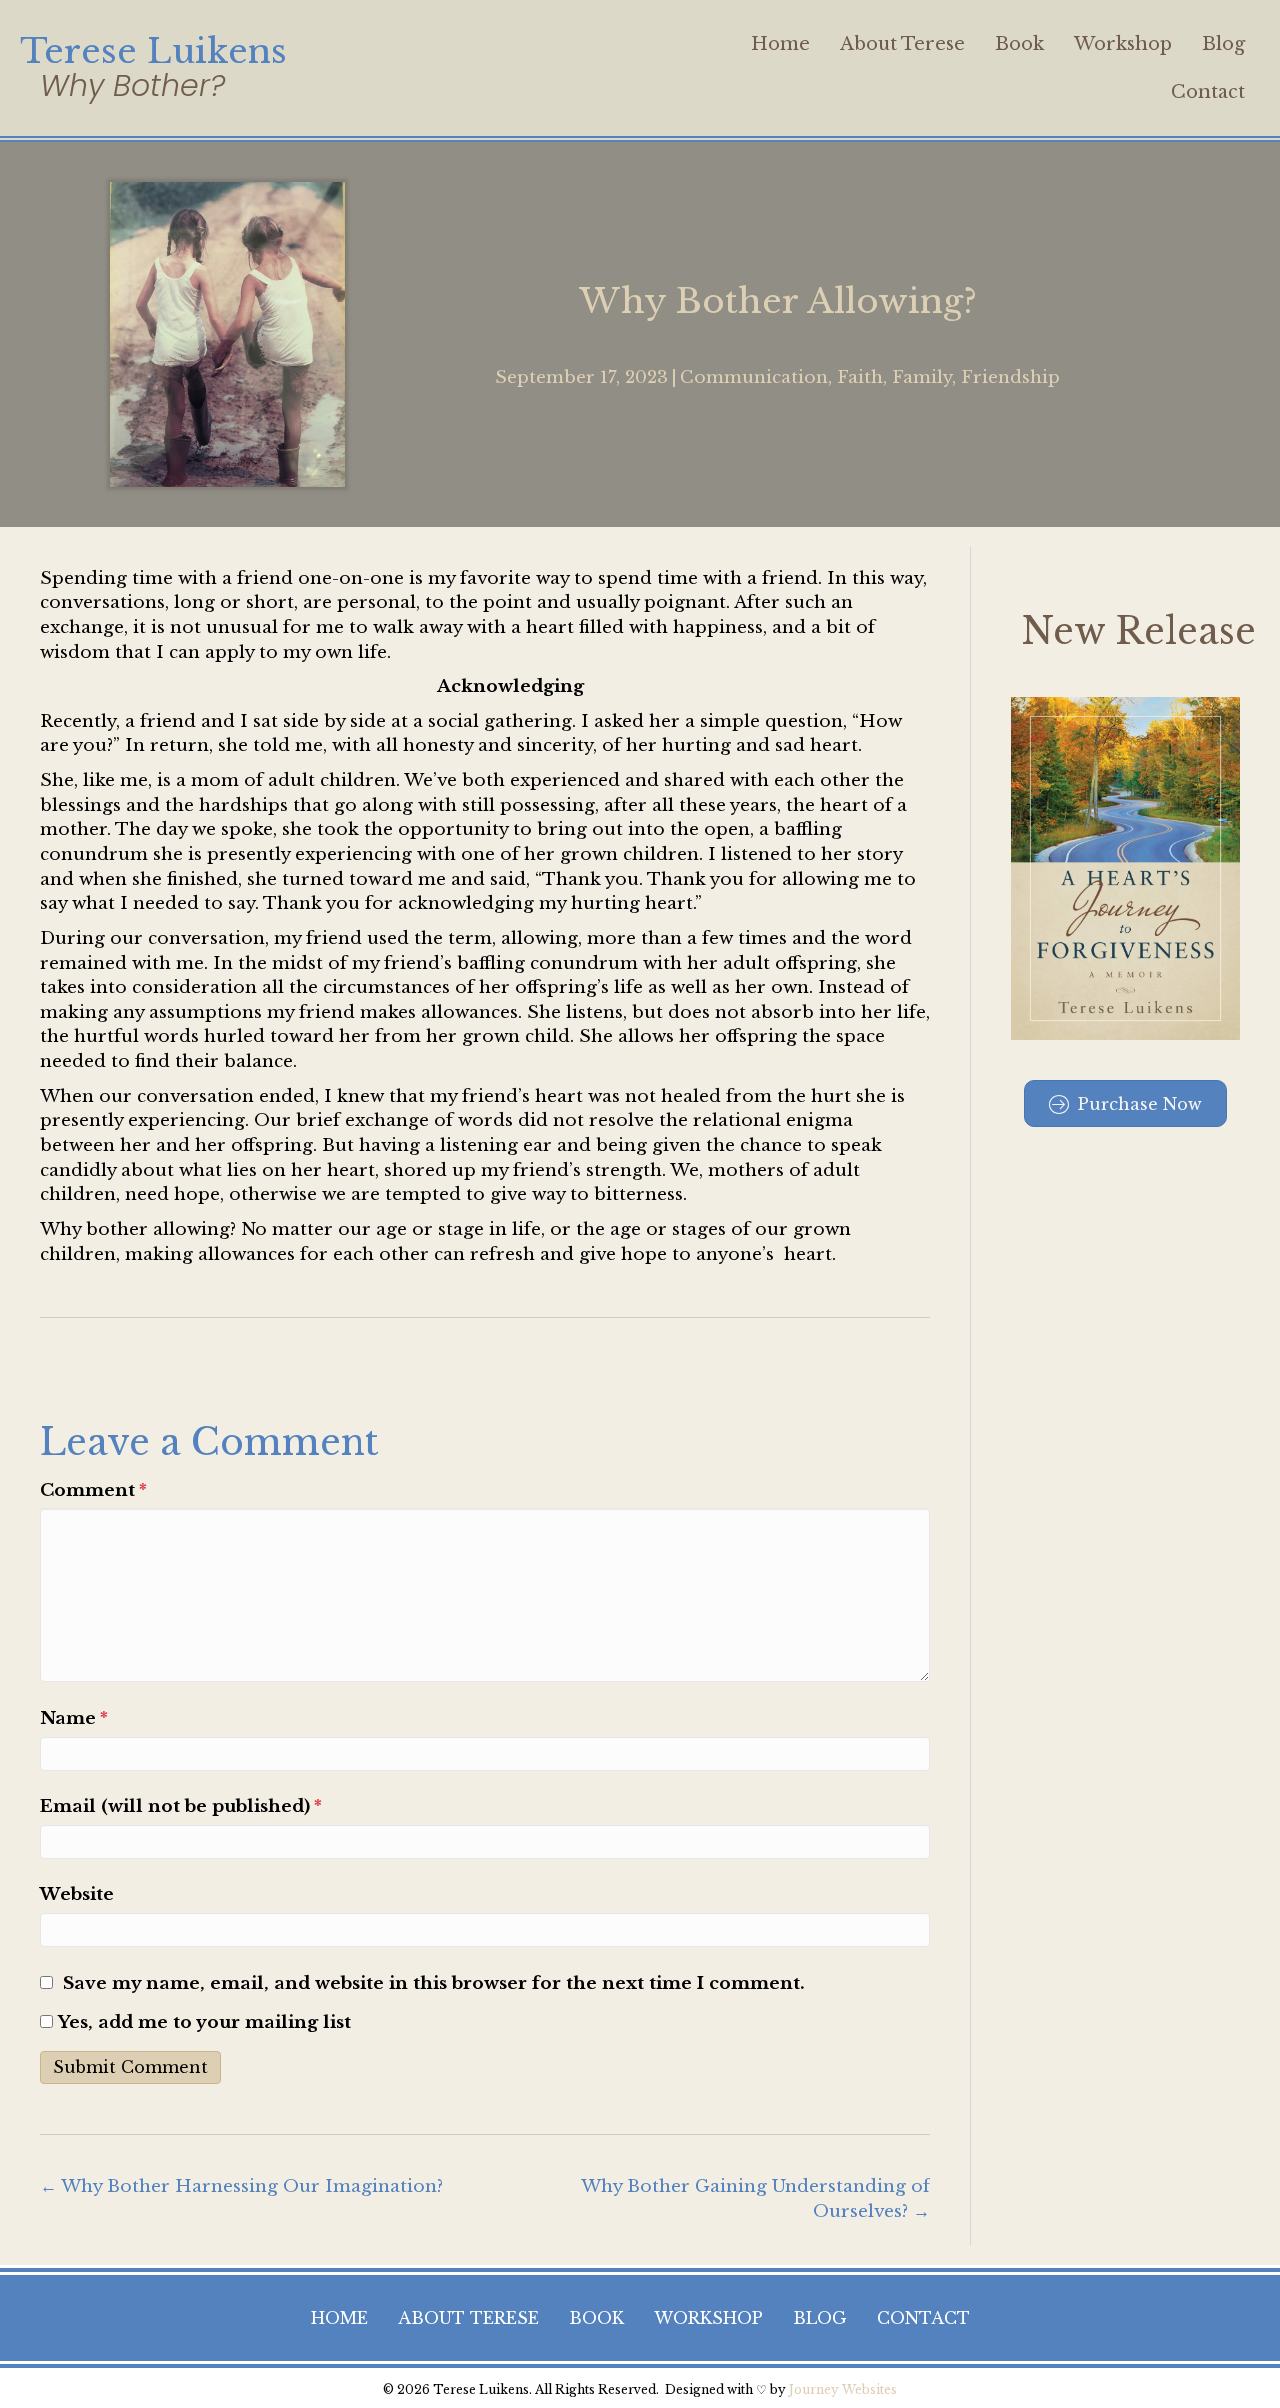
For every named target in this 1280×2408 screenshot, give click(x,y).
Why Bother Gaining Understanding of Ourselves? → (755, 2199)
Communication (754, 377)
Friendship (1010, 377)
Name (74, 1718)
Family (922, 377)
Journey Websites (843, 2389)
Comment (93, 1490)
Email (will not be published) (181, 1806)
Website (77, 1894)
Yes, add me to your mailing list (202, 2022)
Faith (860, 377)
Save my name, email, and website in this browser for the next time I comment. (434, 1983)
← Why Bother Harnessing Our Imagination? (241, 2186)
